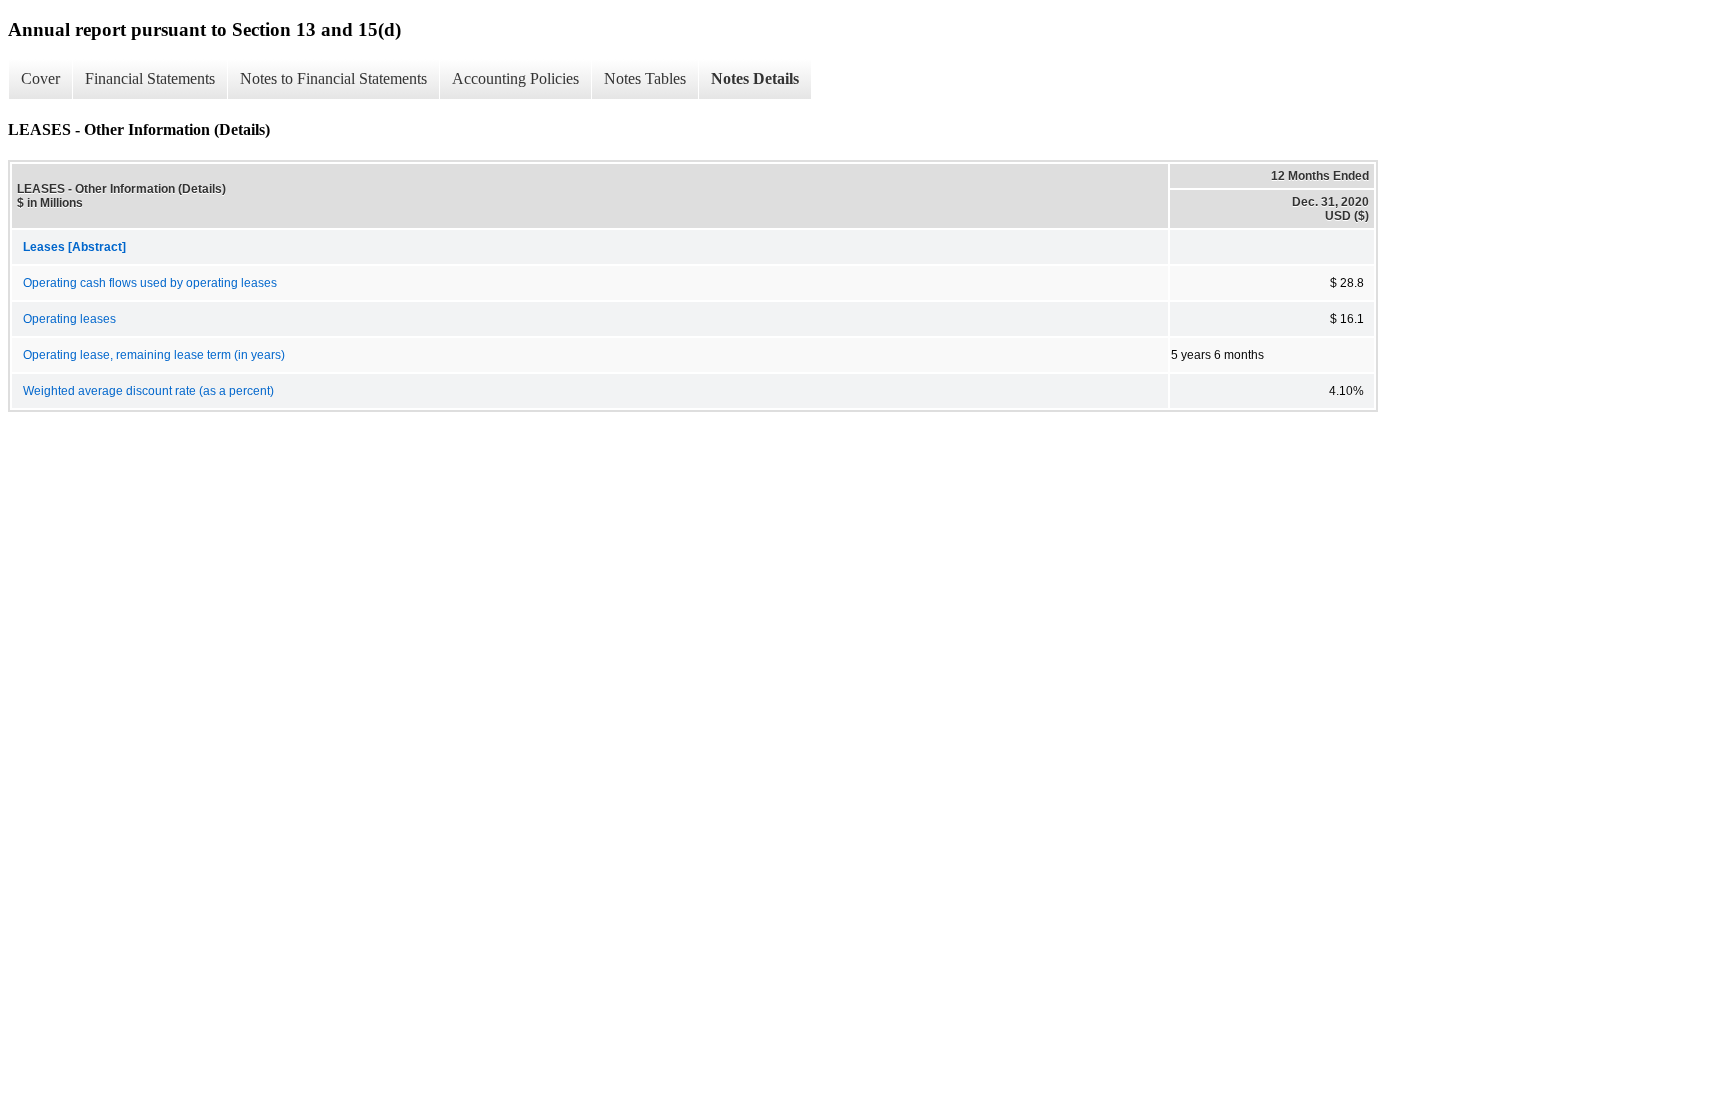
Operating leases (69, 319)
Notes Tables (645, 78)
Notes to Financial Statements (333, 78)
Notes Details (755, 78)
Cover (40, 78)
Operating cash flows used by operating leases (150, 283)
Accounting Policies (515, 78)
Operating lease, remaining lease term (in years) (154, 355)
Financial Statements (150, 78)
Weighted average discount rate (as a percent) (148, 391)
